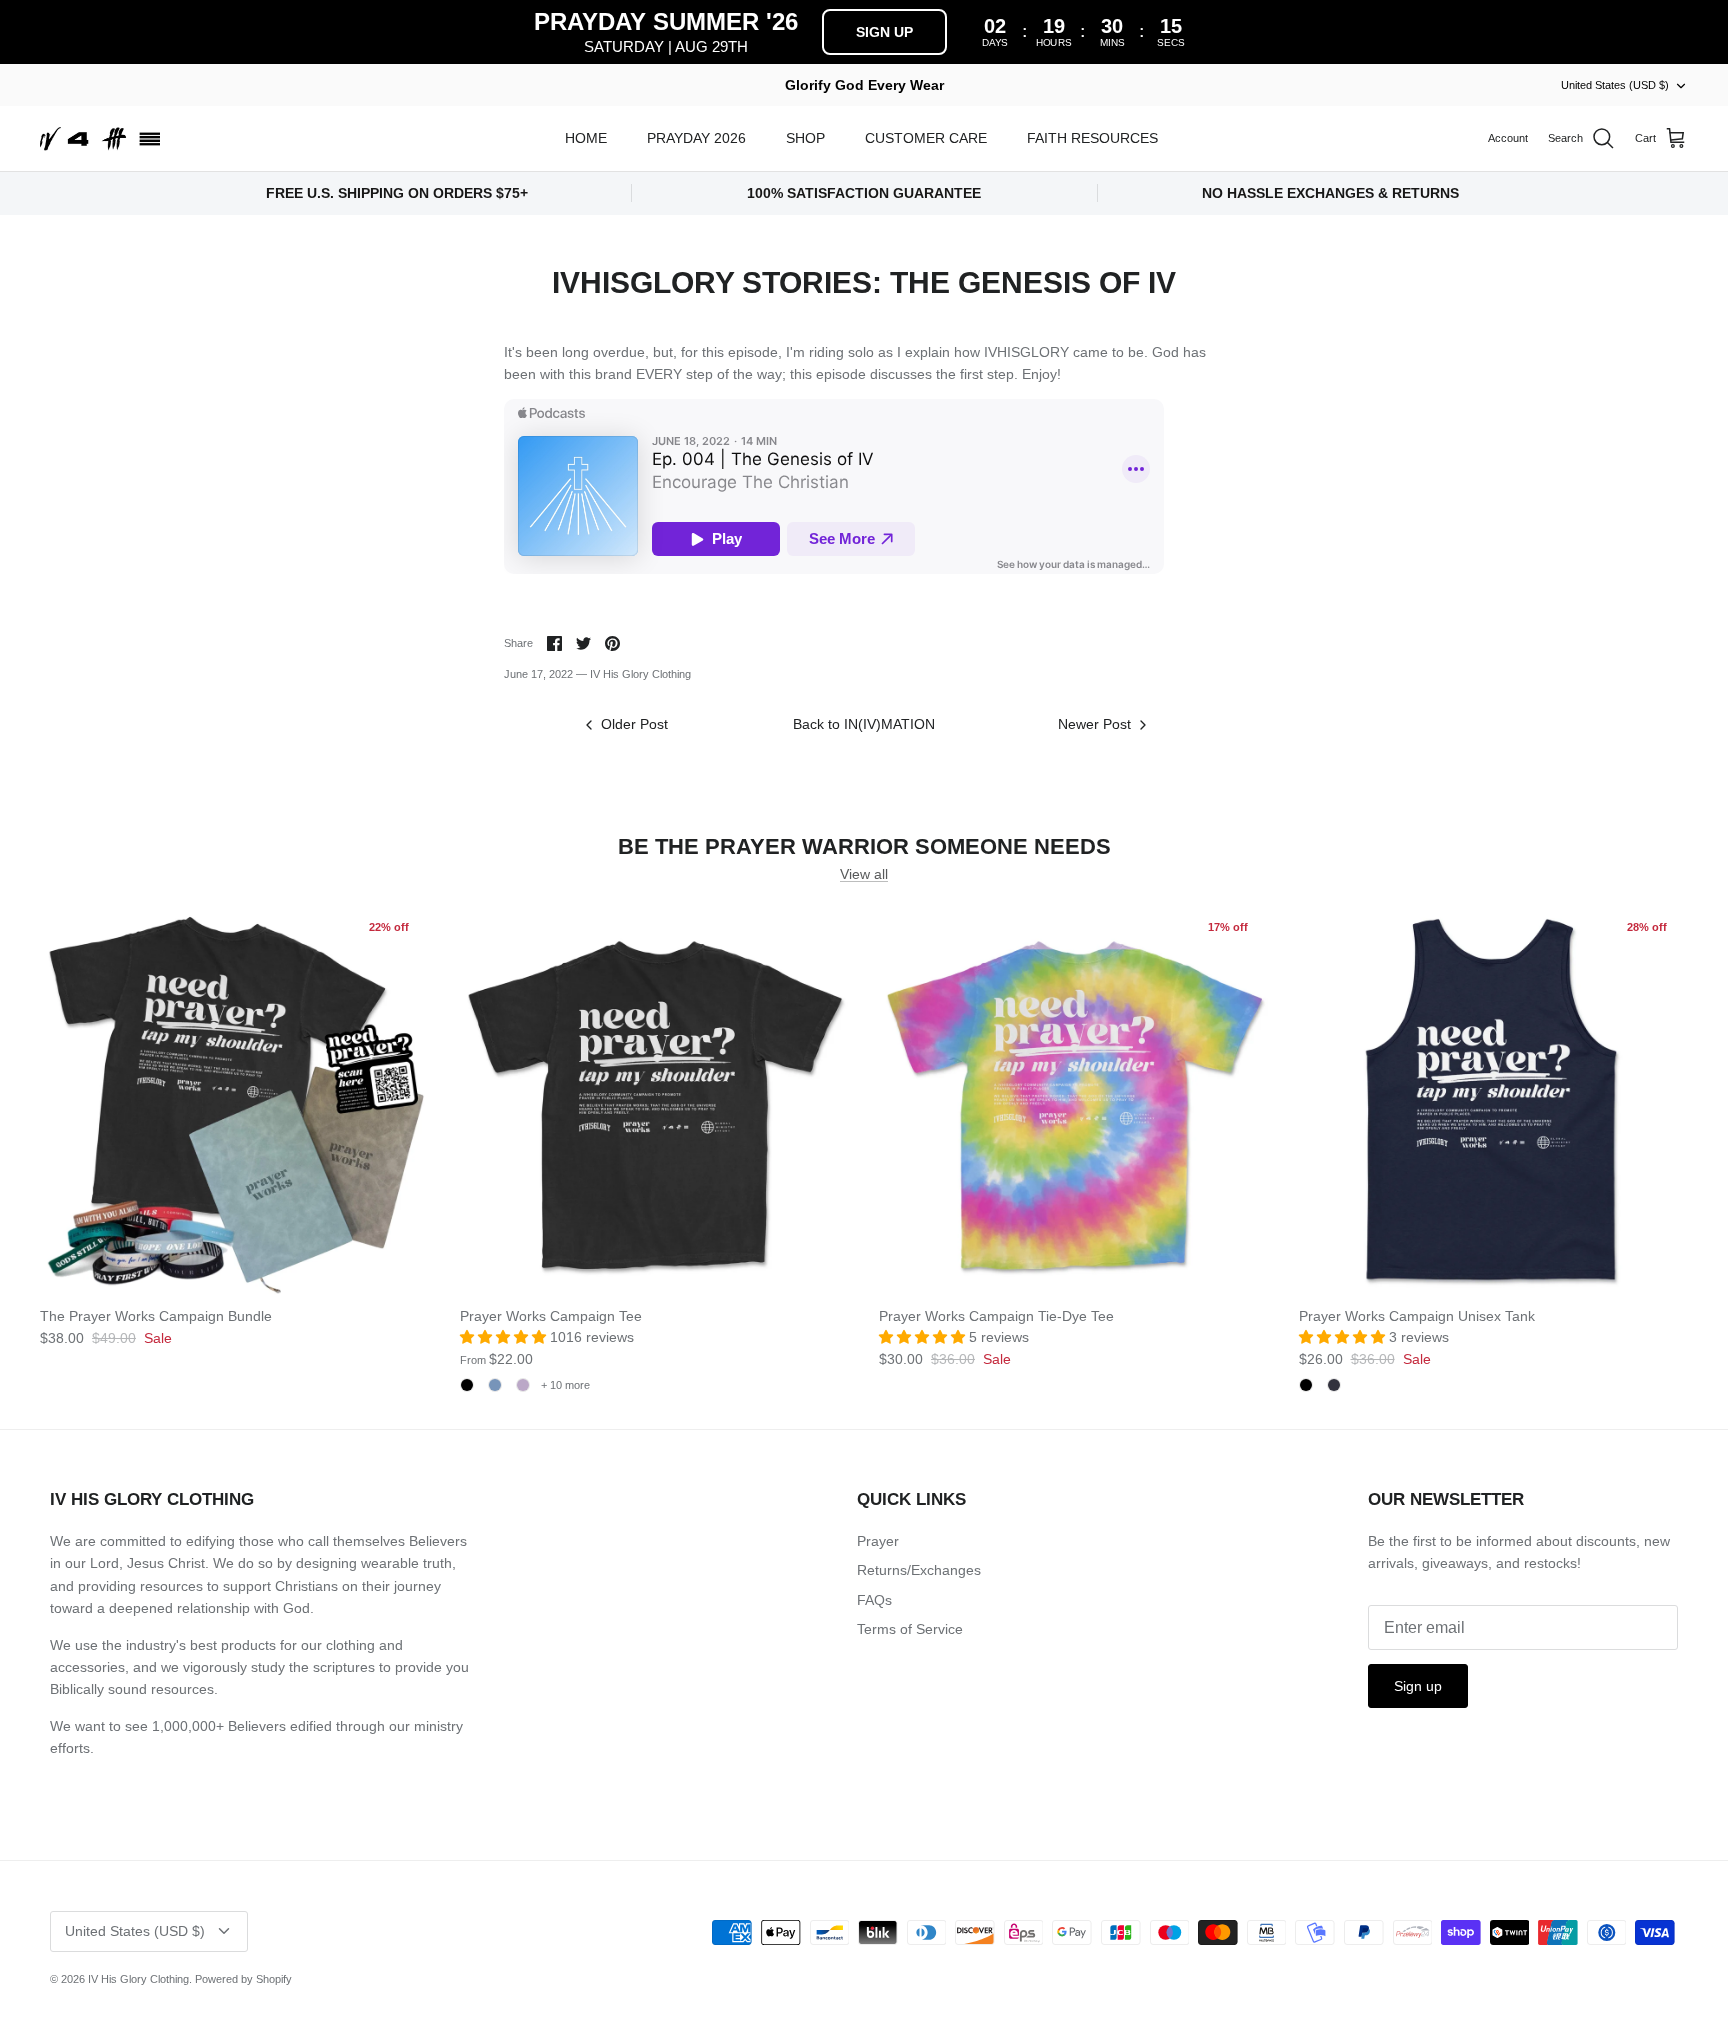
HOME (586, 138)
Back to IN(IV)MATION (864, 724)
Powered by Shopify (243, 1979)
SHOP (805, 138)
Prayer (878, 1541)
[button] (505, 1337)
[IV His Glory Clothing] (100, 139)
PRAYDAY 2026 (696, 138)
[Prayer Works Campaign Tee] (655, 1100)
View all (864, 874)
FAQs (874, 1600)
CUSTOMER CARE (926, 138)
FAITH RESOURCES (1092, 138)
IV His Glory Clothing (138, 1979)
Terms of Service (910, 1629)
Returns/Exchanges (919, 1570)
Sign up (1418, 1686)
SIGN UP (884, 32)
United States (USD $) (1615, 85)
